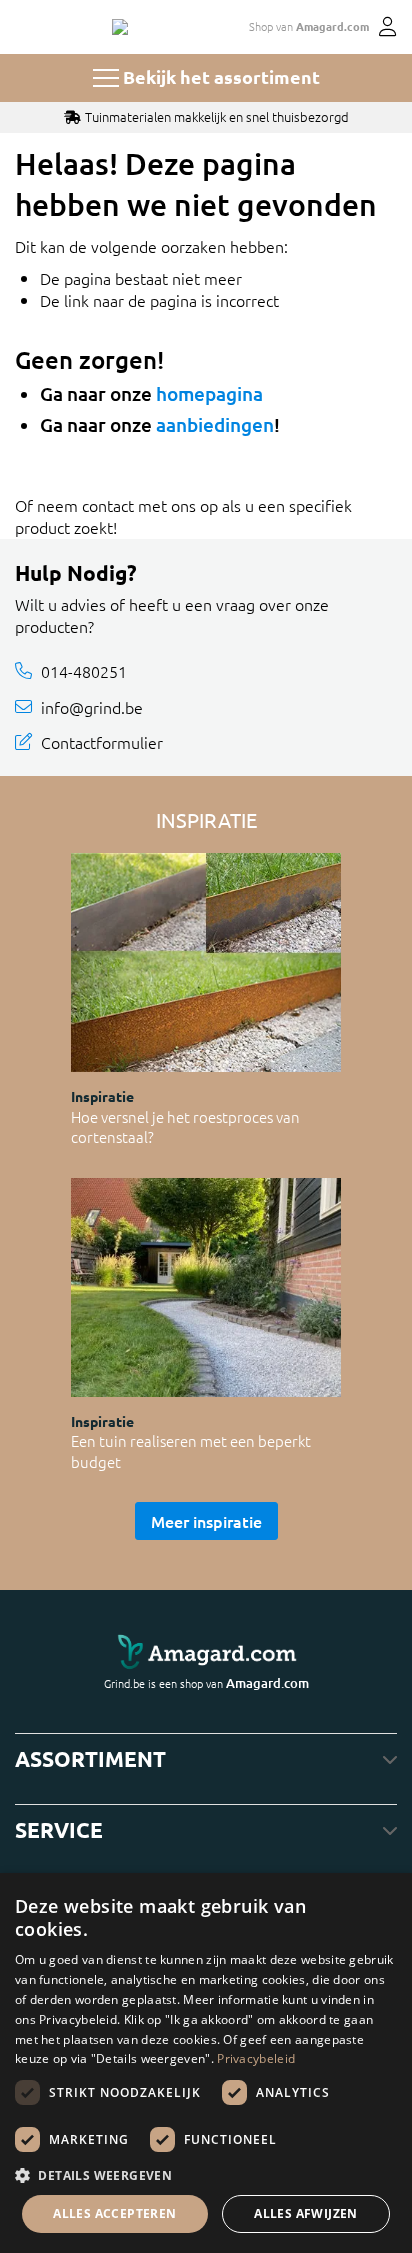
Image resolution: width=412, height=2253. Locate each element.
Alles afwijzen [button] (306, 2213)
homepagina (209, 393)
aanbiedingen (215, 424)
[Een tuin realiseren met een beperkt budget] (206, 1287)
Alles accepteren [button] (114, 2213)
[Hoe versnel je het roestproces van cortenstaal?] (206, 962)
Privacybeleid (256, 2058)
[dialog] (206, 2063)
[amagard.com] (206, 1652)
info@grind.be (92, 707)
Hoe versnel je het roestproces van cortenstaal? (185, 1127)
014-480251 (84, 671)
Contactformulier (102, 742)
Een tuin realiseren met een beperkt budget (191, 1451)
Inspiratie (102, 1096)
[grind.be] (120, 27)
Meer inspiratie (206, 1521)
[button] (206, 2175)
